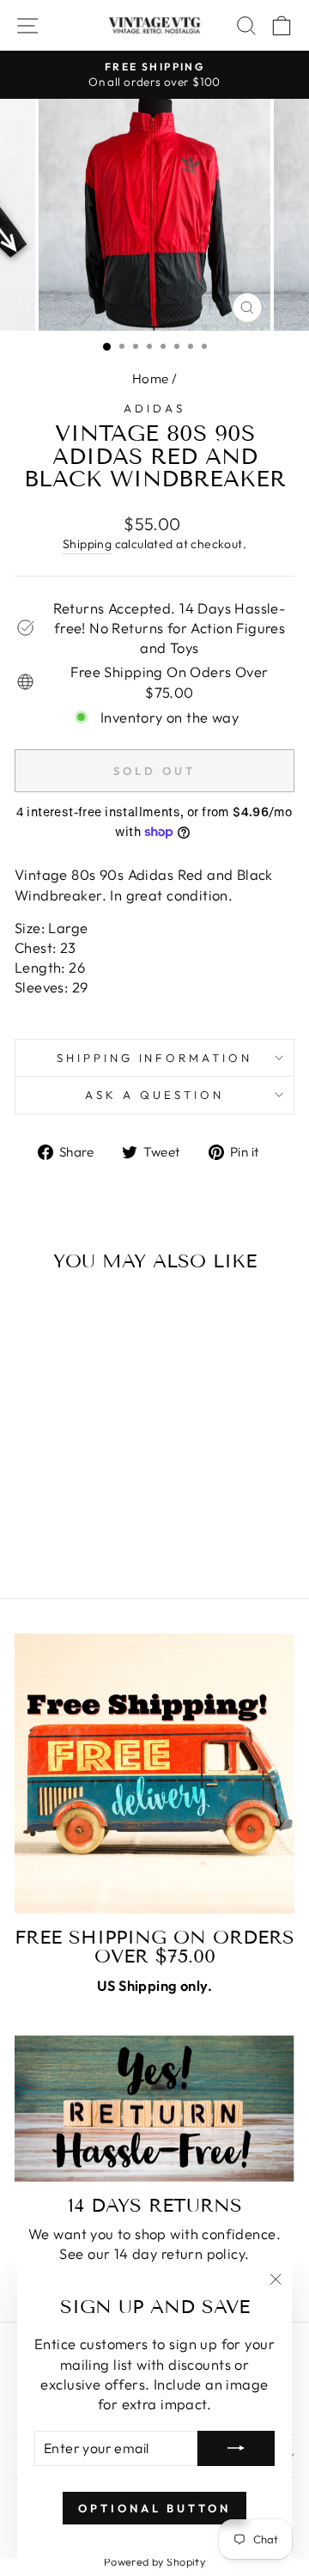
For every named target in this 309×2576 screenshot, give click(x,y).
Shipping (87, 544)
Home (151, 378)
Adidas (154, 408)
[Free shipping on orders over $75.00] (154, 1773)
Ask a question (154, 1095)
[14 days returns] (154, 2109)
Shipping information (155, 1058)
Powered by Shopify (154, 2561)
